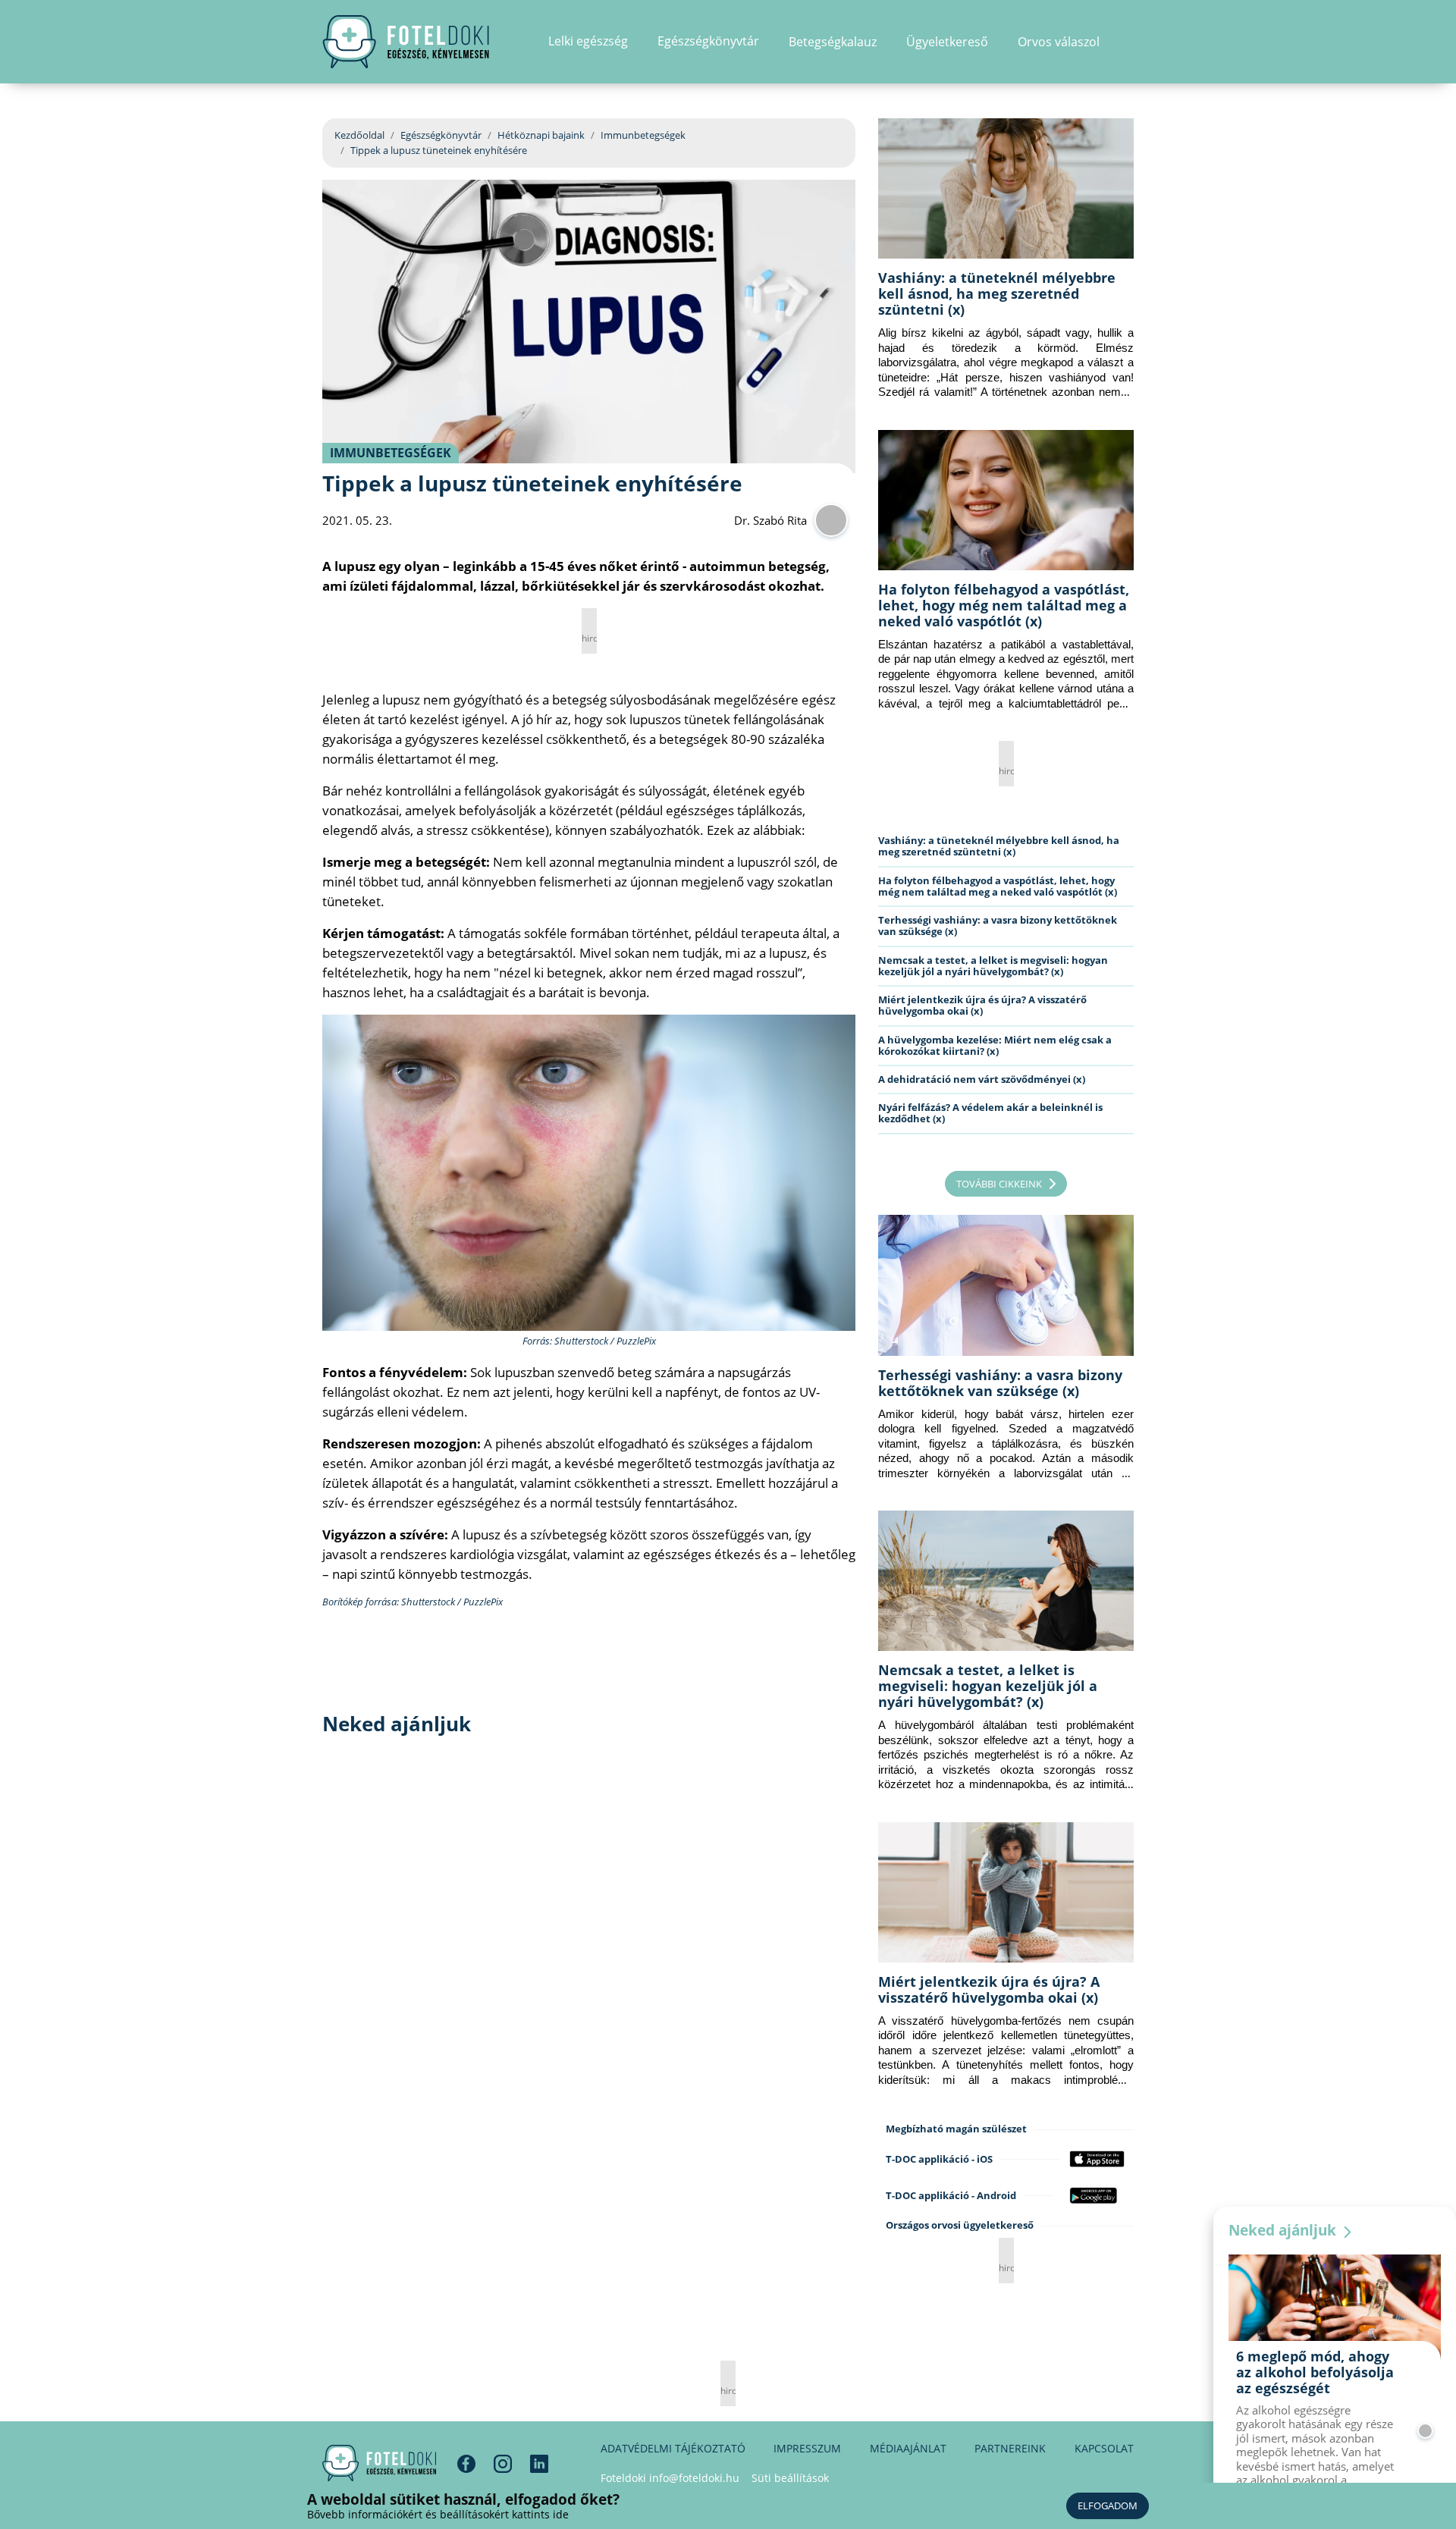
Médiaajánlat (908, 2448)
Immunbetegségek (643, 135)
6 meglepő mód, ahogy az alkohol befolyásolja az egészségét (1315, 2372)
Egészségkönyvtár (441, 135)
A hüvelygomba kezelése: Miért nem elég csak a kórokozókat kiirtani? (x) (995, 1045)
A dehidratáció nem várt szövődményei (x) (982, 1079)
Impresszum (807, 2448)
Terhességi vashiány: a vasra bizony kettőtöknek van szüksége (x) (998, 926)
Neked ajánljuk (1284, 2230)
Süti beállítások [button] (790, 2478)
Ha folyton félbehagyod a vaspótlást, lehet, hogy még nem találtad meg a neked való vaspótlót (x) (1004, 605)
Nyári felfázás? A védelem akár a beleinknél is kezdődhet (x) (990, 1113)
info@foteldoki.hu (694, 2478)
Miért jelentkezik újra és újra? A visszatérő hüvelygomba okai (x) (982, 1005)
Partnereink (1010, 2448)
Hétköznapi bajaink (541, 135)
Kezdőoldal (359, 135)
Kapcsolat (1104, 2448)
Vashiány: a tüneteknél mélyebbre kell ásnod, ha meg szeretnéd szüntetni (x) (997, 293)
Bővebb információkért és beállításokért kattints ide (438, 2514)
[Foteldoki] (379, 2463)
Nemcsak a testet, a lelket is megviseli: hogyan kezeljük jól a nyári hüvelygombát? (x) (993, 966)
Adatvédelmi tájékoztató (673, 2448)
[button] (1129, 42)
